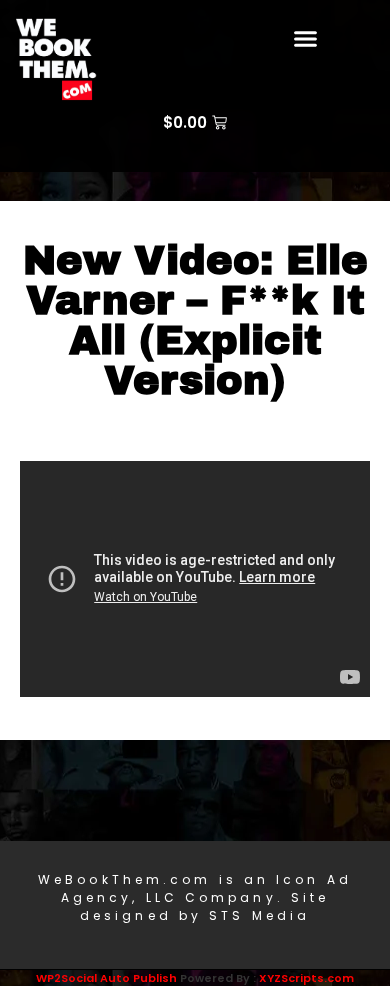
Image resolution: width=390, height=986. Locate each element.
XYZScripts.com (306, 978)
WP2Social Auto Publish (106, 978)
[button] (306, 39)
